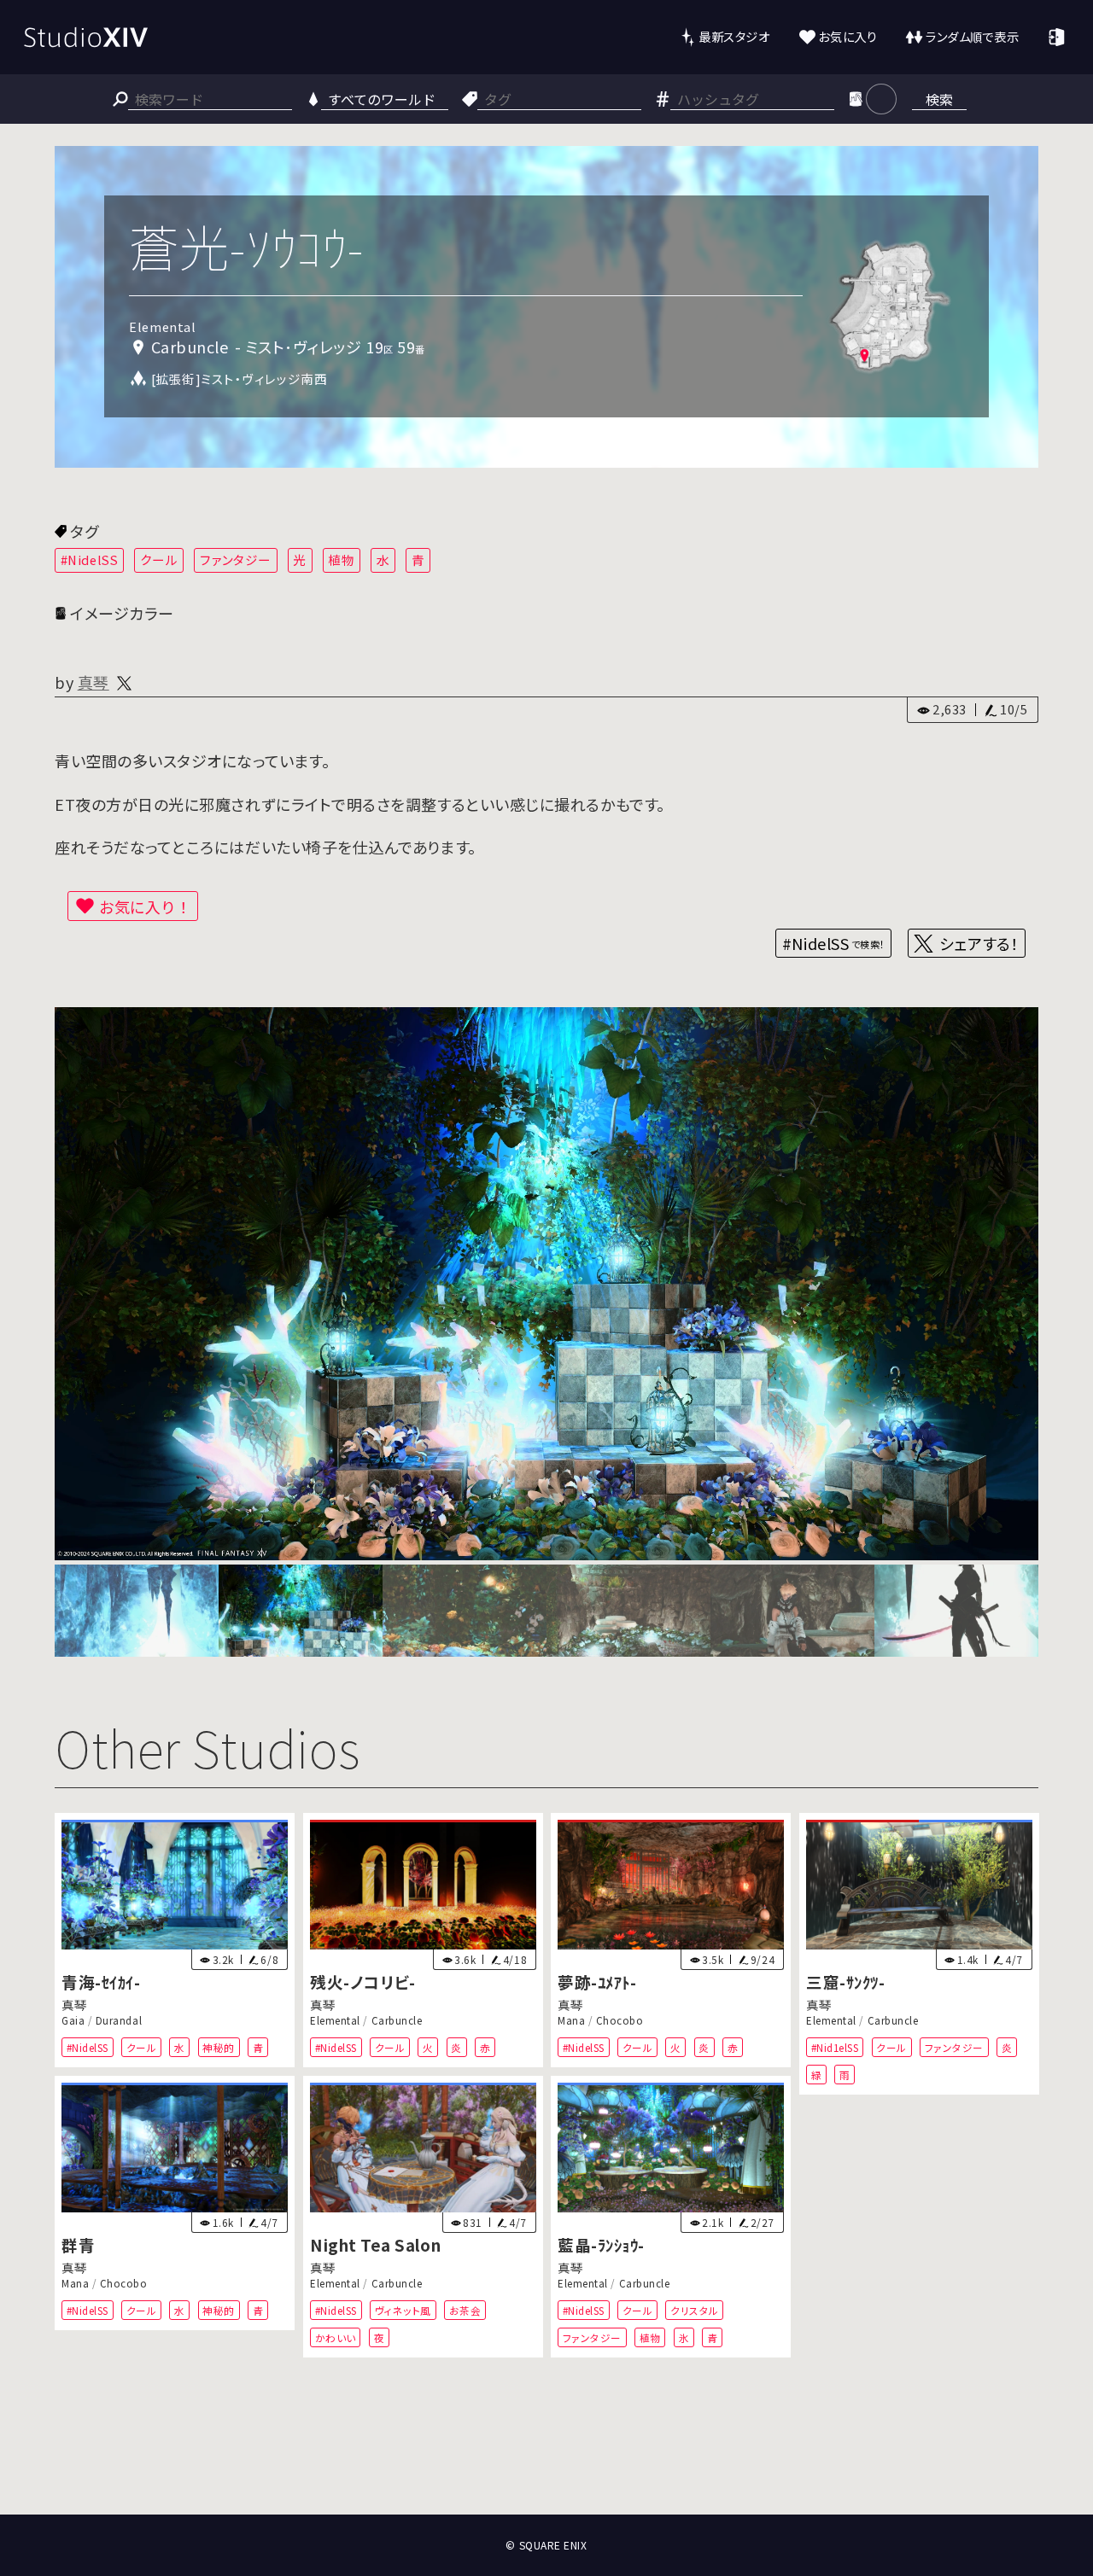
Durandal (119, 2020)
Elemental (335, 2020)
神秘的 (219, 2047)
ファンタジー (236, 559)
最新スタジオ (734, 36)
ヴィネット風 (402, 2310)
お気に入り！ (145, 906)
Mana (571, 2020)
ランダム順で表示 (972, 36)
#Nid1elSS (834, 2047)
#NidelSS (89, 559)
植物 (341, 559)
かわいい (335, 2337)
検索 (939, 99)
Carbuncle (396, 2020)
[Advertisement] (546, 2451)
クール (159, 559)
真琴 (94, 682)
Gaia (73, 2020)
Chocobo (620, 2020)
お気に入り (848, 36)
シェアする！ (979, 943)
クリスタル (695, 2310)
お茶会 (465, 2310)
